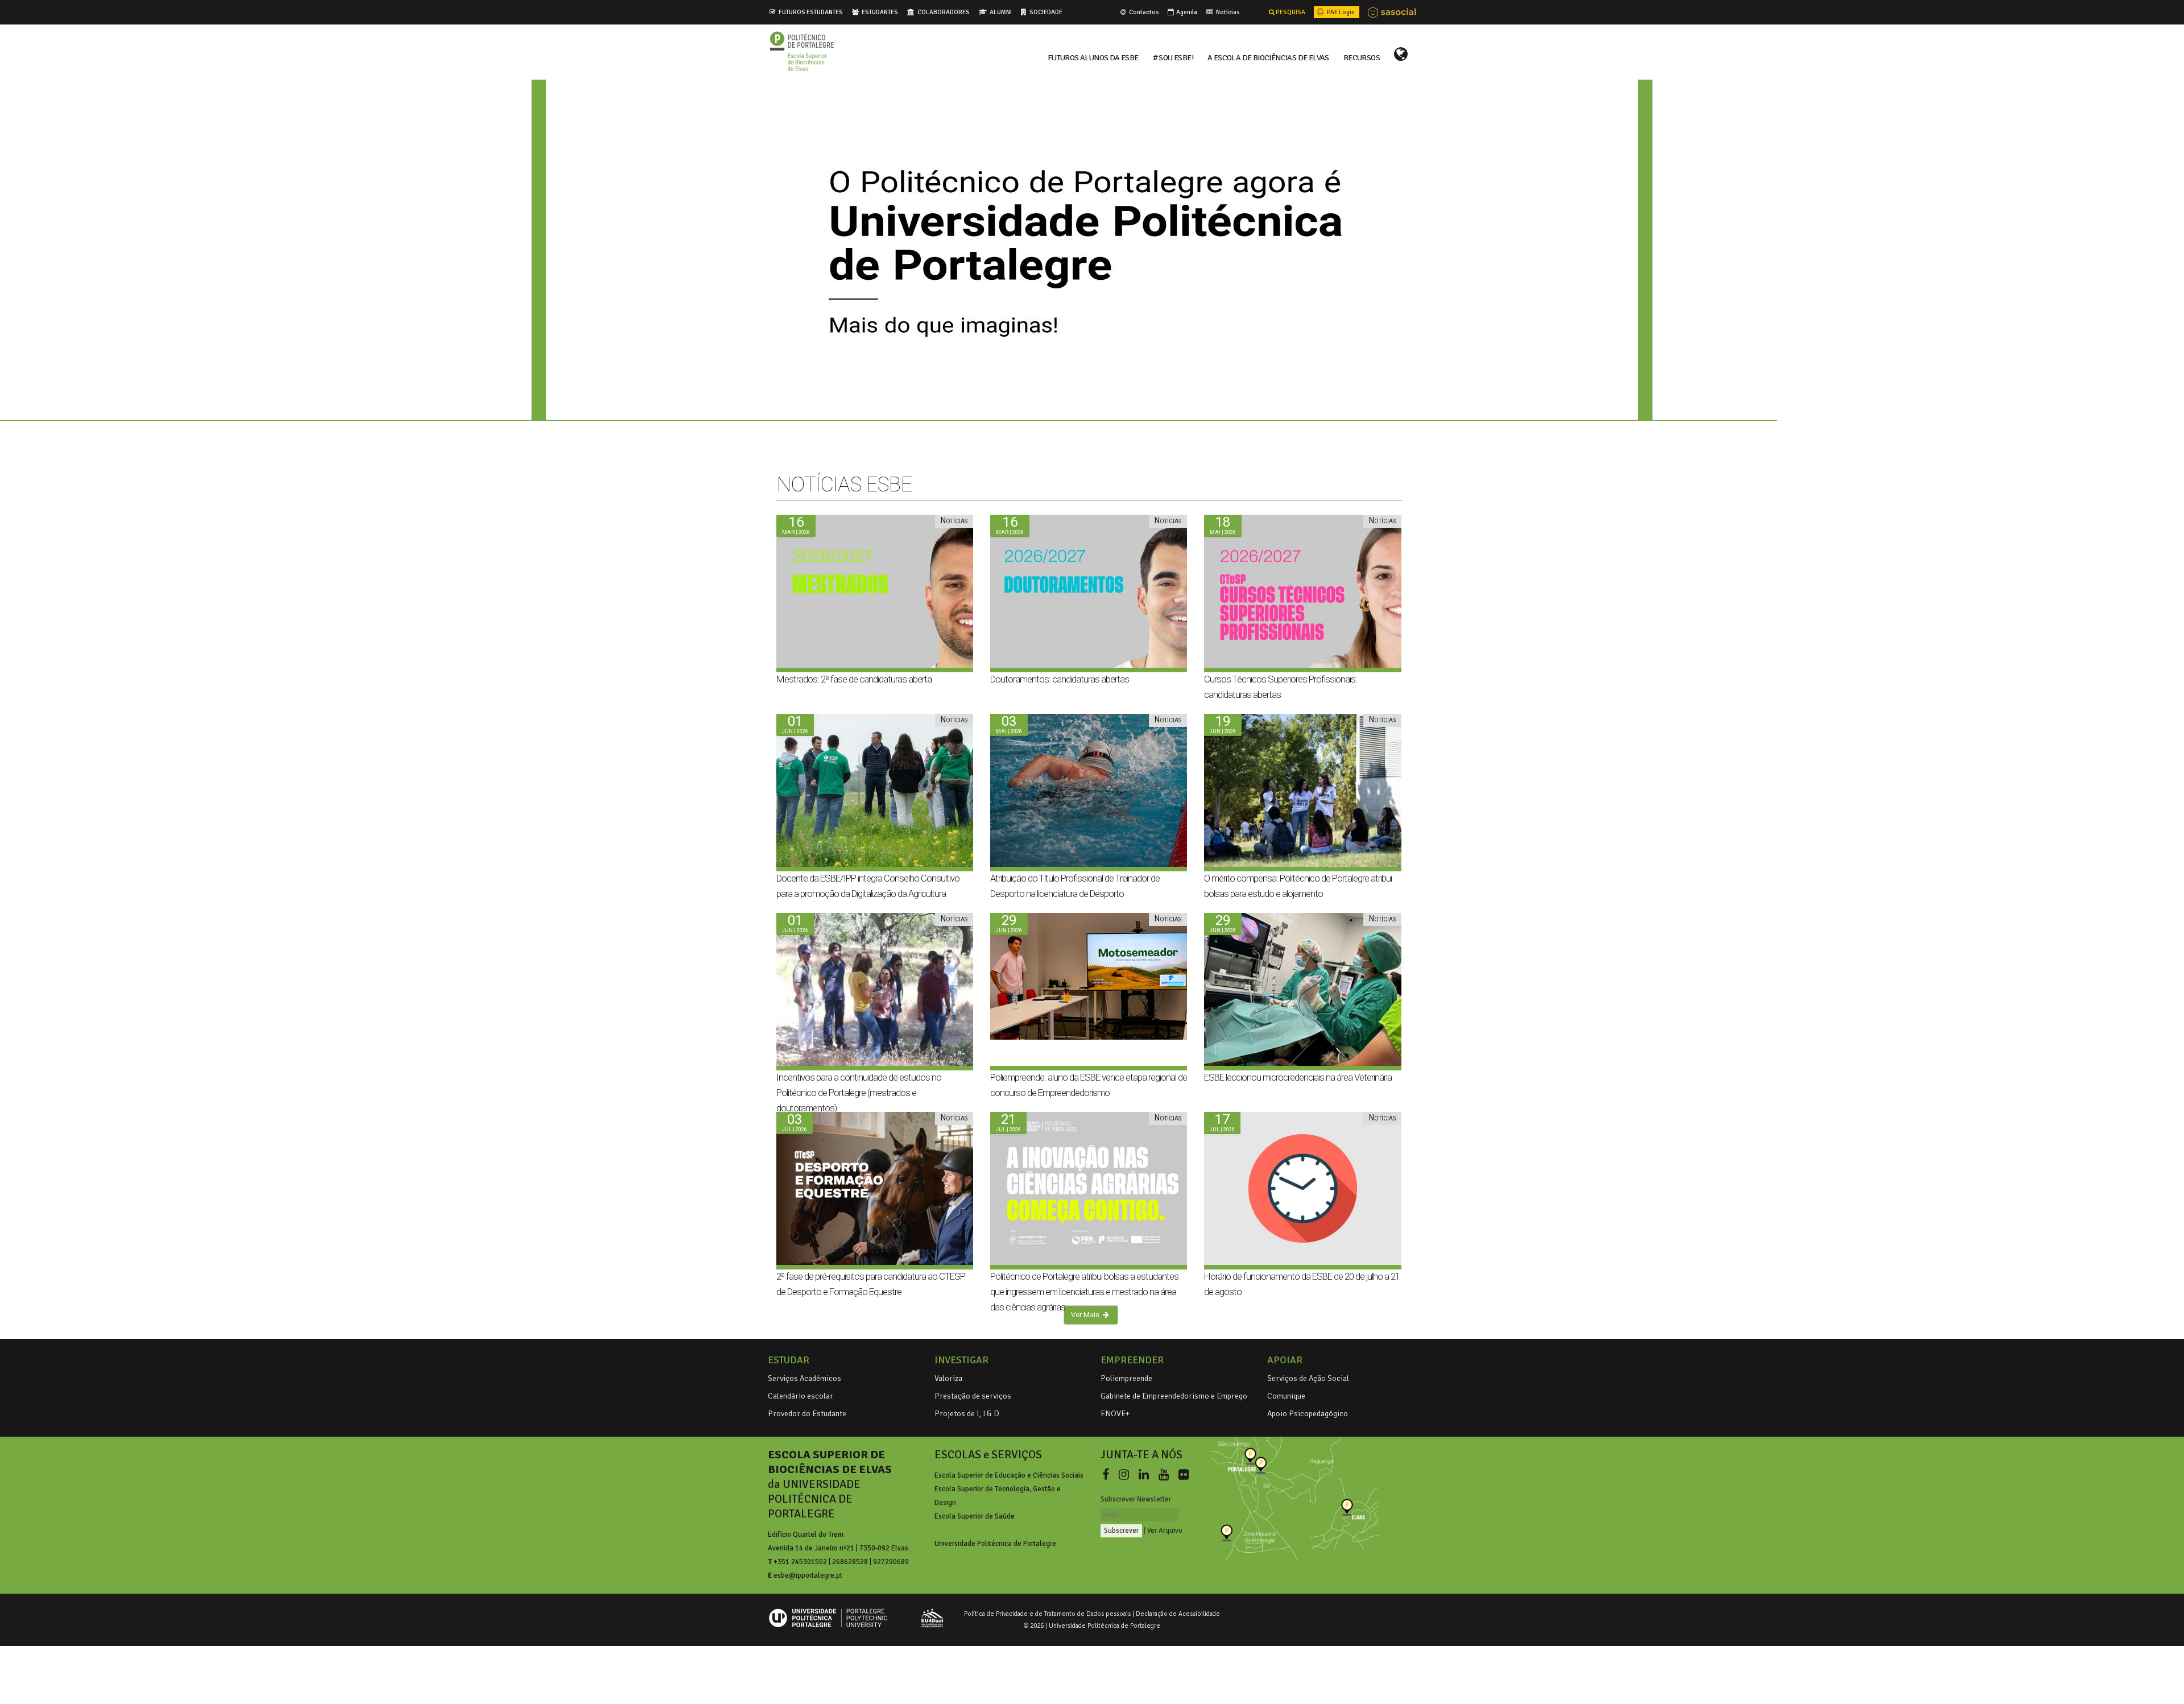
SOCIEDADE (1046, 12)
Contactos (1143, 12)
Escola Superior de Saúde (975, 1516)
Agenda (1186, 12)
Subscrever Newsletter (1136, 1499)
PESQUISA (1290, 12)
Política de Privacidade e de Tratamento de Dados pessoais (1047, 1614)
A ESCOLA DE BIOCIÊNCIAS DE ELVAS (1268, 57)
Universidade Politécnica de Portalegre (995, 1544)
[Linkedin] (1146, 1475)
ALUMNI (1001, 12)
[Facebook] (1108, 1475)
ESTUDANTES (880, 12)
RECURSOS (1362, 57)
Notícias (1227, 12)
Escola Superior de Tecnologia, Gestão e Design (998, 1496)
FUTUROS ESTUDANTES (811, 12)
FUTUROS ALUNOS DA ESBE (1093, 57)
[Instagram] (1126, 1475)
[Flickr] (1184, 1475)
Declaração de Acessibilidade (1178, 1614)
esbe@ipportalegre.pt (808, 1575)
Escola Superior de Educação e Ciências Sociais (1009, 1475)
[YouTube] (1166, 1475)
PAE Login (1340, 12)
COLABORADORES (944, 12)
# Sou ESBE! (1173, 57)
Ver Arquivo (1165, 1531)
